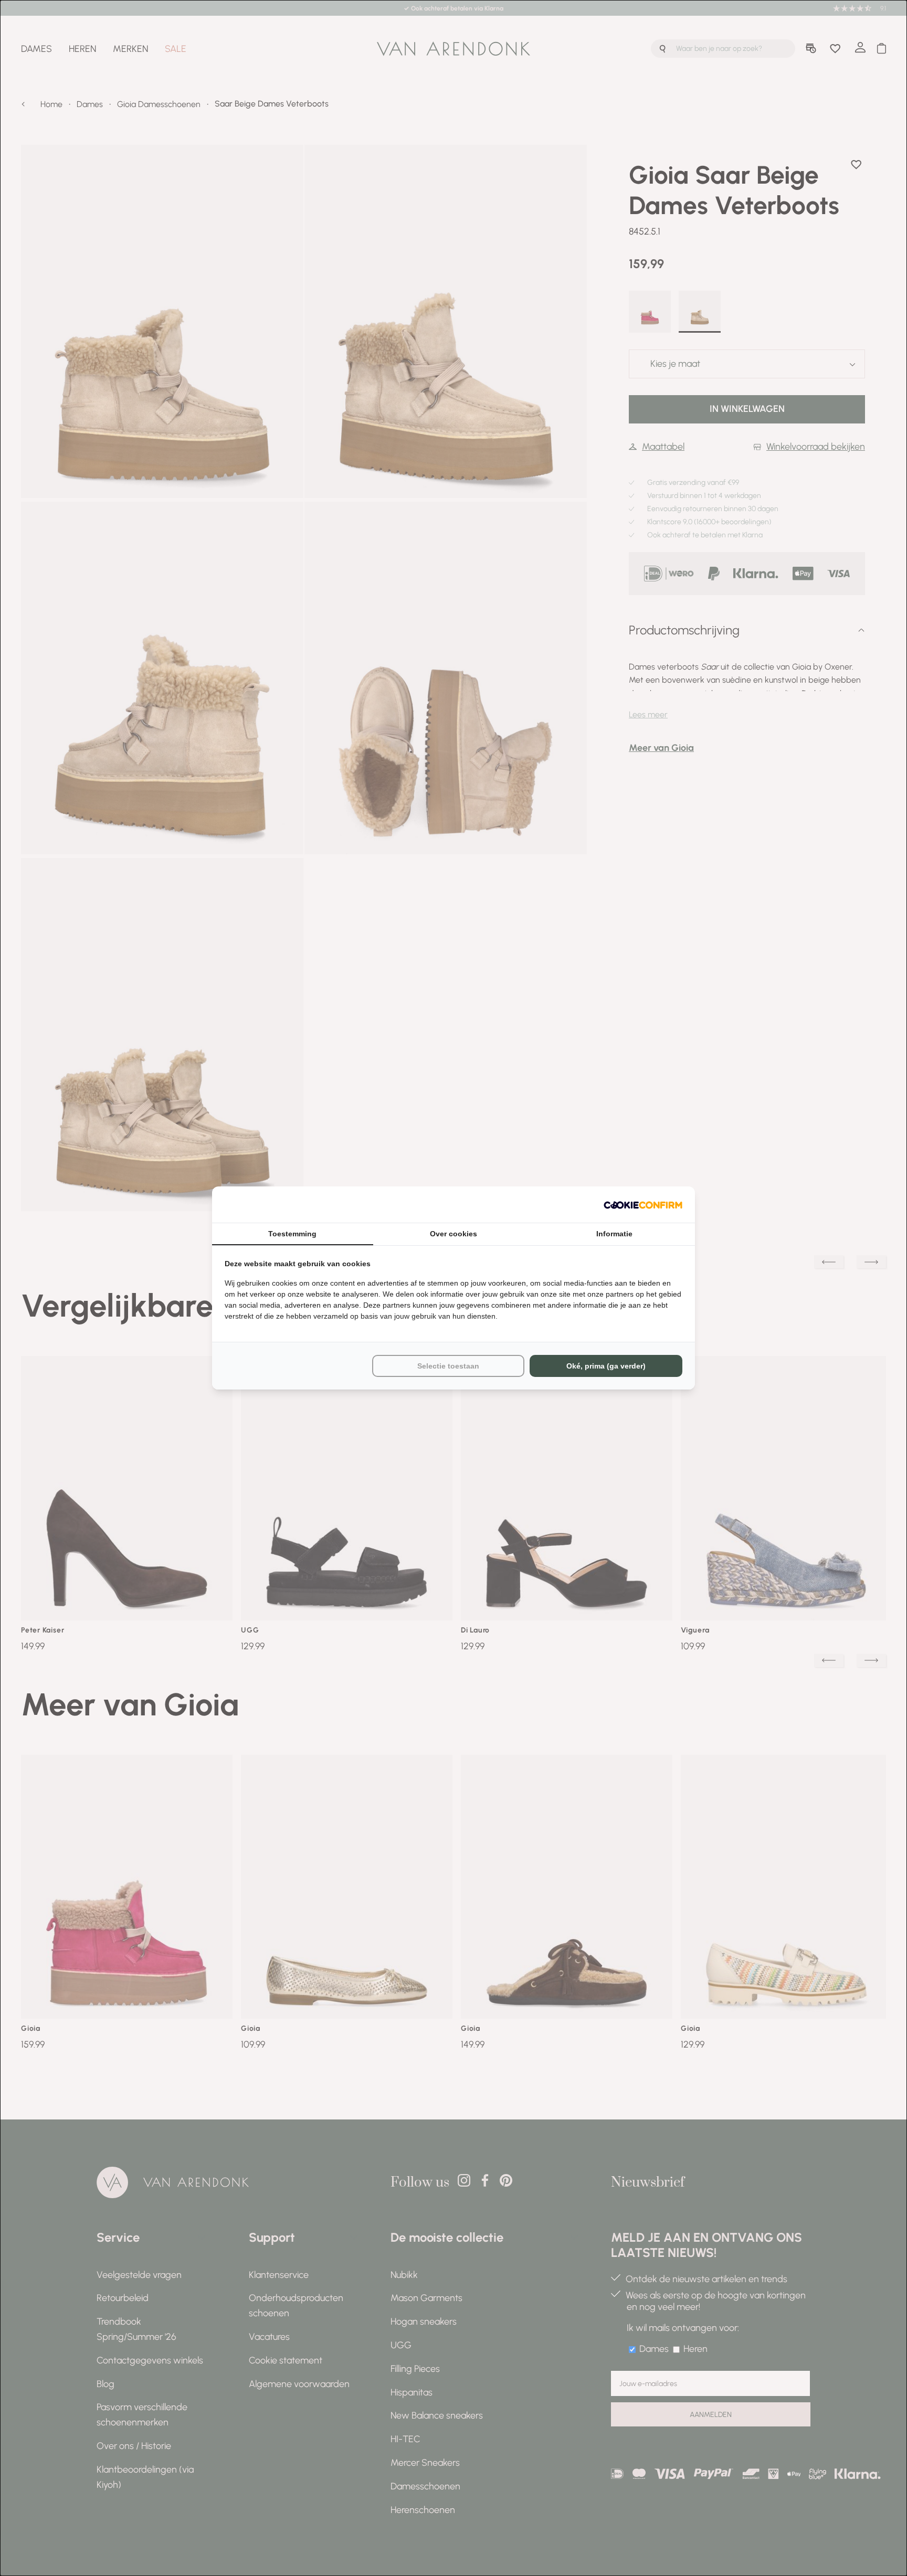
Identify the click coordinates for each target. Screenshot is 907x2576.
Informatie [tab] (614, 1234)
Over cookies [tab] (454, 1234)
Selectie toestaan (448, 1366)
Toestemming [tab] (292, 1234)
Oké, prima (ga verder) (606, 1366)
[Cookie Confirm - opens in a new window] (643, 1205)
